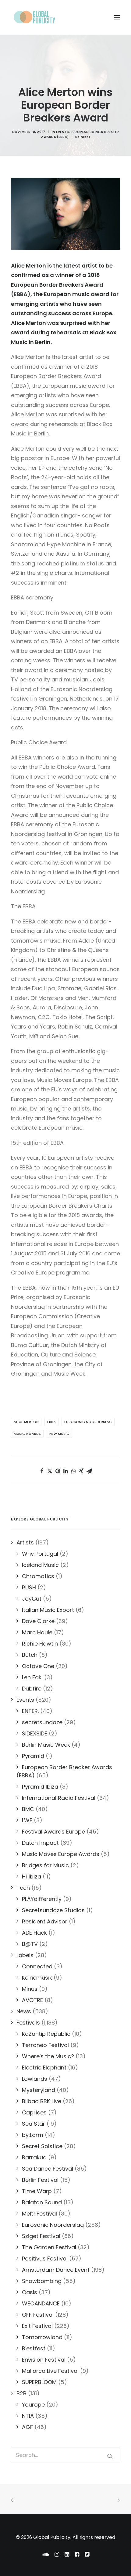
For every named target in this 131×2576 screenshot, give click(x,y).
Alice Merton (26, 1422)
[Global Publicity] (34, 17)
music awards (27, 1434)
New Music (59, 1434)
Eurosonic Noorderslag (88, 1422)
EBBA (51, 1422)
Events (62, 132)
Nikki (85, 137)
